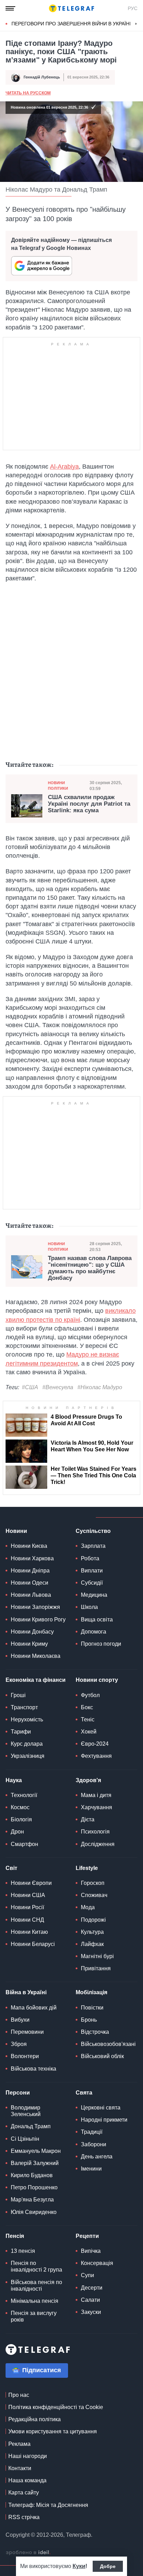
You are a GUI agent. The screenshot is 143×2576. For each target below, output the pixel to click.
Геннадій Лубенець (42, 77)
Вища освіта (97, 1620)
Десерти (92, 2288)
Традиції (92, 2132)
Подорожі (93, 1920)
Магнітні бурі (97, 1956)
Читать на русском (28, 93)
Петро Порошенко (34, 2187)
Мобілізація (91, 1992)
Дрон (17, 1832)
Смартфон (24, 1844)
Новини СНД (27, 1920)
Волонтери (25, 2056)
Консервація (97, 2263)
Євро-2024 (95, 1744)
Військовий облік (102, 2056)
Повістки (92, 2008)
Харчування (96, 1807)
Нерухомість (27, 1719)
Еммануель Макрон (36, 2151)
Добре (108, 2566)
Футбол (90, 1695)
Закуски (91, 2312)
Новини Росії (27, 1907)
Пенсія (15, 2236)
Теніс (88, 1719)
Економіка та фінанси (36, 1680)
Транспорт (24, 1707)
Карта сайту (24, 2493)
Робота (90, 1558)
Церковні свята (101, 2108)
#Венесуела (58, 1387)
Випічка (91, 2251)
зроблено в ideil (28, 2553)
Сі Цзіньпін (25, 2139)
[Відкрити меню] (10, 8)
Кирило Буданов (32, 2175)
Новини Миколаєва (36, 1656)
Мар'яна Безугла (32, 2200)
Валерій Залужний (35, 2163)
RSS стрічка (24, 2517)
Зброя (19, 2044)
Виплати (92, 1571)
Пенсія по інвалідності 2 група (36, 2266)
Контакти (20, 2468)
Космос (20, 1807)
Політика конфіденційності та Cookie (56, 2407)
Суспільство (93, 1531)
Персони (18, 2093)
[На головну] (71, 8)
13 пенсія (23, 2251)
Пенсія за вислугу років (34, 2316)
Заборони (94, 2144)
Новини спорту (97, 1680)
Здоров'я (88, 1780)
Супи (87, 2275)
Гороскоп (93, 1883)
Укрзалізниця (28, 1756)
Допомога (94, 1632)
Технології (24, 1795)
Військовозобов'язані (108, 2044)
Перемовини (27, 2032)
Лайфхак (92, 1944)
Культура (92, 1932)
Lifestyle (87, 1868)
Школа (89, 1607)
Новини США (28, 1895)
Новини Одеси (30, 1583)
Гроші (18, 1695)
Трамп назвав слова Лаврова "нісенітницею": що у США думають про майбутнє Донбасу (90, 1268)
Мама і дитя (96, 1795)
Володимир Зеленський (26, 2111)
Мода (88, 1907)
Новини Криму (29, 1644)
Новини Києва (29, 1546)
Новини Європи (31, 1883)
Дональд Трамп (31, 2126)
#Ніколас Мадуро (100, 1387)
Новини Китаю (29, 1932)
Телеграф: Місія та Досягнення (48, 2505)
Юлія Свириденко (34, 2212)
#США (30, 1387)
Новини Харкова (32, 1558)
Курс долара (27, 1744)
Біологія (21, 1819)
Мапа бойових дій (34, 2008)
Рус (133, 8)
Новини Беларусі (33, 1944)
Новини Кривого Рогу (38, 1620)
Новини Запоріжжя (35, 1607)
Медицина (94, 1595)
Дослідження (98, 1844)
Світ (11, 1868)
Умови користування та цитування (53, 2431)
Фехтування (96, 1756)
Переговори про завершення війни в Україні (71, 24)
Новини (16, 1531)
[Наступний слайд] (136, 24)
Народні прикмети (104, 2120)
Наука (14, 1780)
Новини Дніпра (30, 1571)
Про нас (19, 2395)
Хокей (89, 1732)
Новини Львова (31, 1595)
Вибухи (20, 2020)
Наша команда (27, 2480)
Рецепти (87, 2236)
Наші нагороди (28, 2456)
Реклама (19, 2444)
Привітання (96, 1968)
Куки (79, 2566)
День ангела (97, 2157)
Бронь (89, 2020)
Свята (84, 2093)
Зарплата (93, 1546)
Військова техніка (33, 2069)
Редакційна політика (35, 2419)
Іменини (91, 2169)
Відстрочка (95, 2032)
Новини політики (58, 785)
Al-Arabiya (64, 467)
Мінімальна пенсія (35, 2301)
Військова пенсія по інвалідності (36, 2285)
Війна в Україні (26, 1992)
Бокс (87, 1707)
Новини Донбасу (32, 1632)
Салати (90, 2300)
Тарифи (21, 1732)
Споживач (94, 1895)
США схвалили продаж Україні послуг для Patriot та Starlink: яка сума (89, 804)
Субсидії (92, 1583)
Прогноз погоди (101, 1644)
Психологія (95, 1832)
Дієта (88, 1819)
